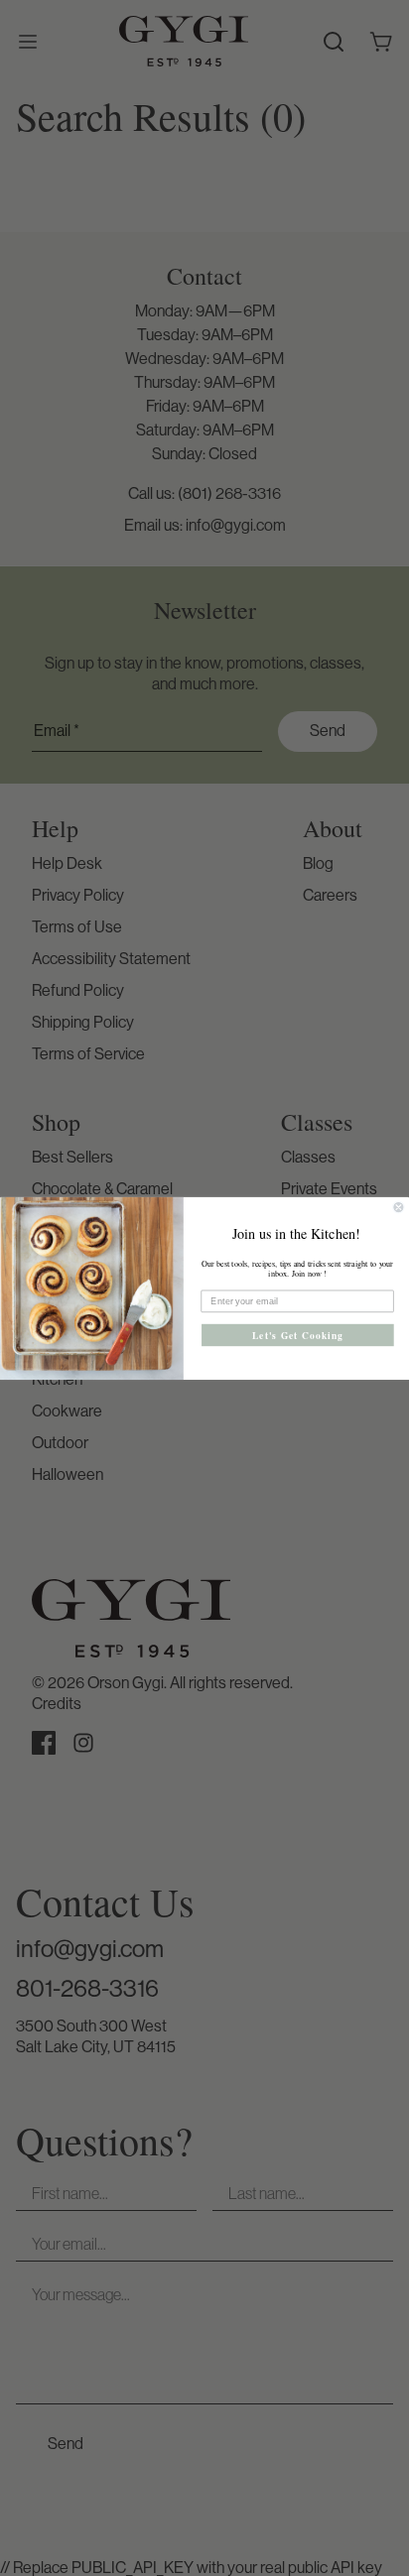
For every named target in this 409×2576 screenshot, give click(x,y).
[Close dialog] (399, 1207)
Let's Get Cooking (298, 1334)
